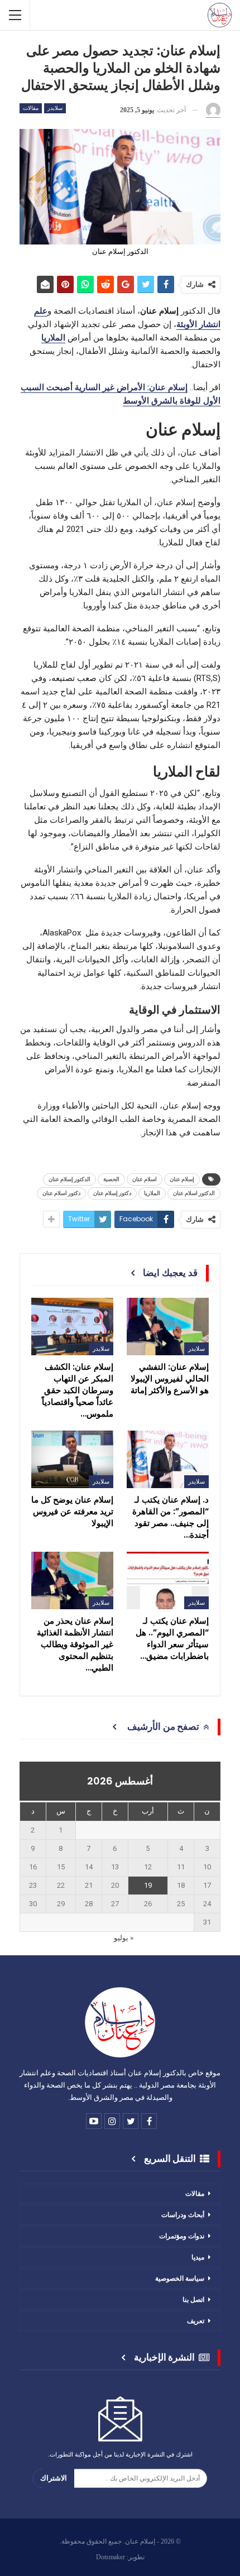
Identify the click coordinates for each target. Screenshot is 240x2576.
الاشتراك (54, 2478)
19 (148, 1885)
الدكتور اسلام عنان (194, 1193)
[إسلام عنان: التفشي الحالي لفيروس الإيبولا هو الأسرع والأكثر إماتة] (168, 1327)
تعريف (196, 2321)
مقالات (31, 108)
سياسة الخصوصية (180, 2278)
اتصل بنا (193, 2299)
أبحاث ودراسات (183, 2215)
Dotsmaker (111, 2557)
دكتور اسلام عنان (61, 1193)
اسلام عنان (145, 1179)
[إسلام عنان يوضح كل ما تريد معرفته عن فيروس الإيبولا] (72, 1459)
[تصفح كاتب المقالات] (213, 111)
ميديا (198, 2257)
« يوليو (124, 1938)
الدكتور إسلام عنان (69, 1179)
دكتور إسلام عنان (112, 1193)
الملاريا (152, 1193)
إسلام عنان (182, 1179)
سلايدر (55, 108)
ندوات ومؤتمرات (182, 2236)
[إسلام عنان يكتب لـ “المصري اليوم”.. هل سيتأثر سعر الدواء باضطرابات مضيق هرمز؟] (168, 1580)
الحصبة (111, 1179)
